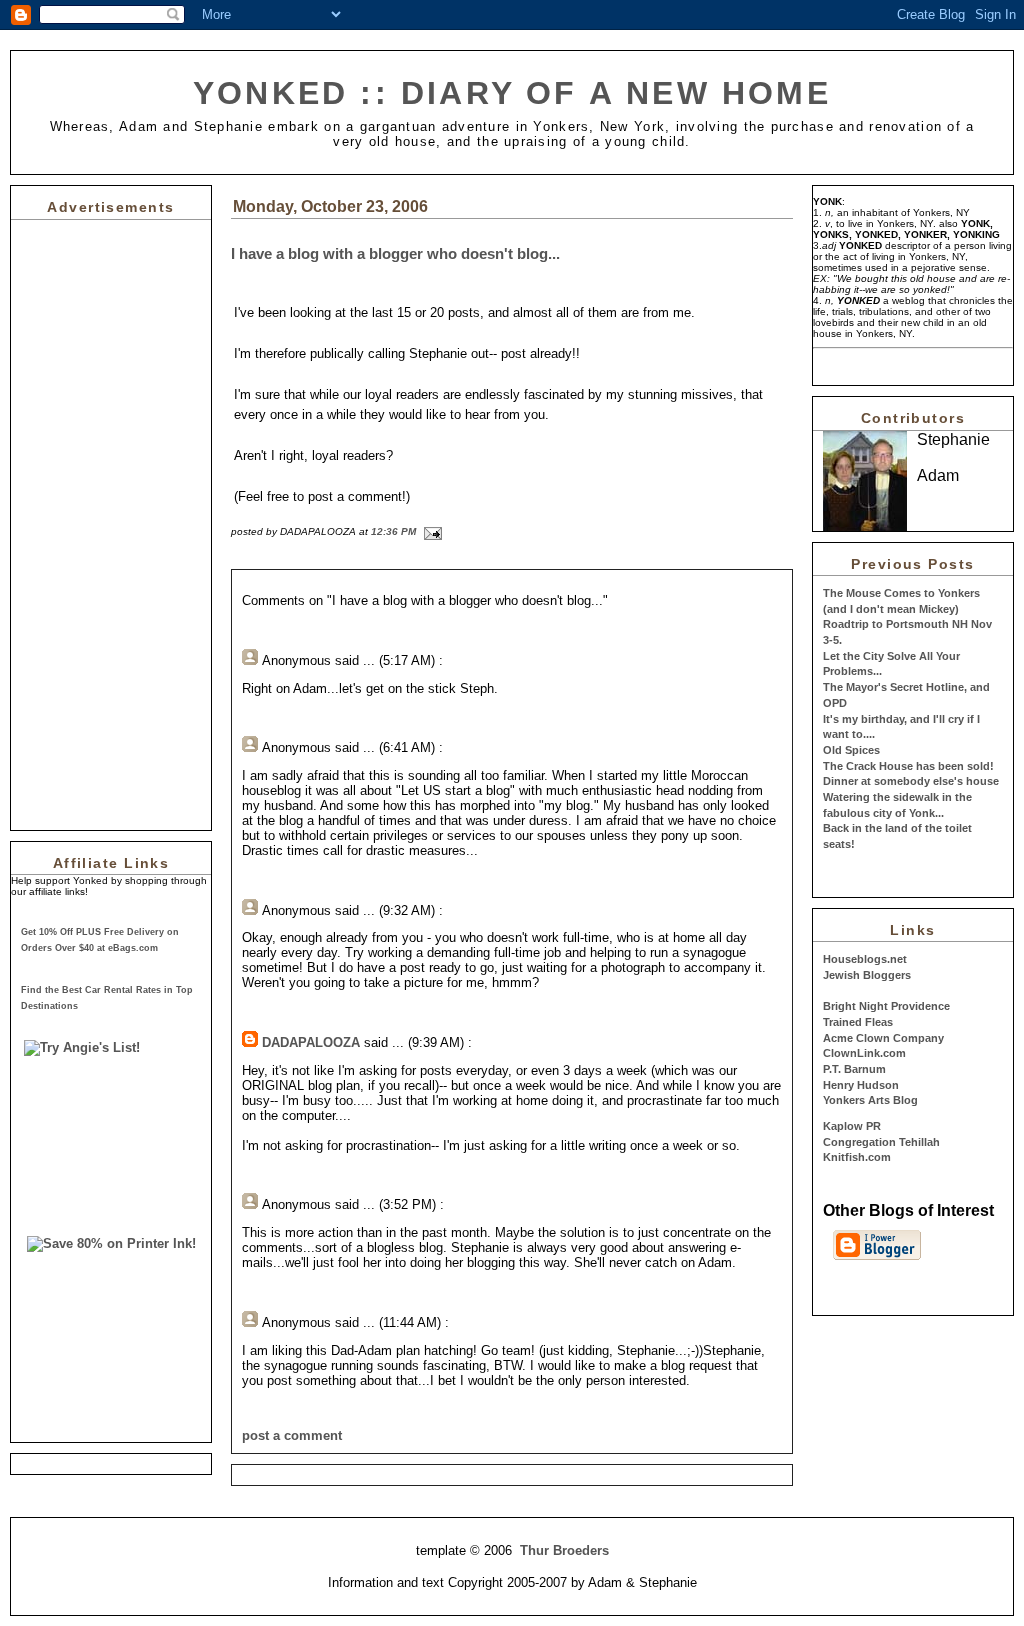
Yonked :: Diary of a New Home (512, 93)
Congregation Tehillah (881, 1142)
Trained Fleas (858, 1022)
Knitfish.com (857, 1157)
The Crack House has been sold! (908, 766)
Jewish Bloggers (867, 975)
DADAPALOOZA (311, 1042)
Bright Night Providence (886, 1006)
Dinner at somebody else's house (911, 781)
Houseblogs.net (865, 959)
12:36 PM (393, 531)
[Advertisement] (71, 520)
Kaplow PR (852, 1126)
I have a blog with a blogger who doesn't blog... (395, 253)
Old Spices (851, 750)
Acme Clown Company (883, 1038)
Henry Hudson (861, 1085)
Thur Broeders (564, 1550)
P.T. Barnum (854, 1069)
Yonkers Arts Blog (870, 1100)
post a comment (292, 1435)
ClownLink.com (864, 1053)
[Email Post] (430, 531)
